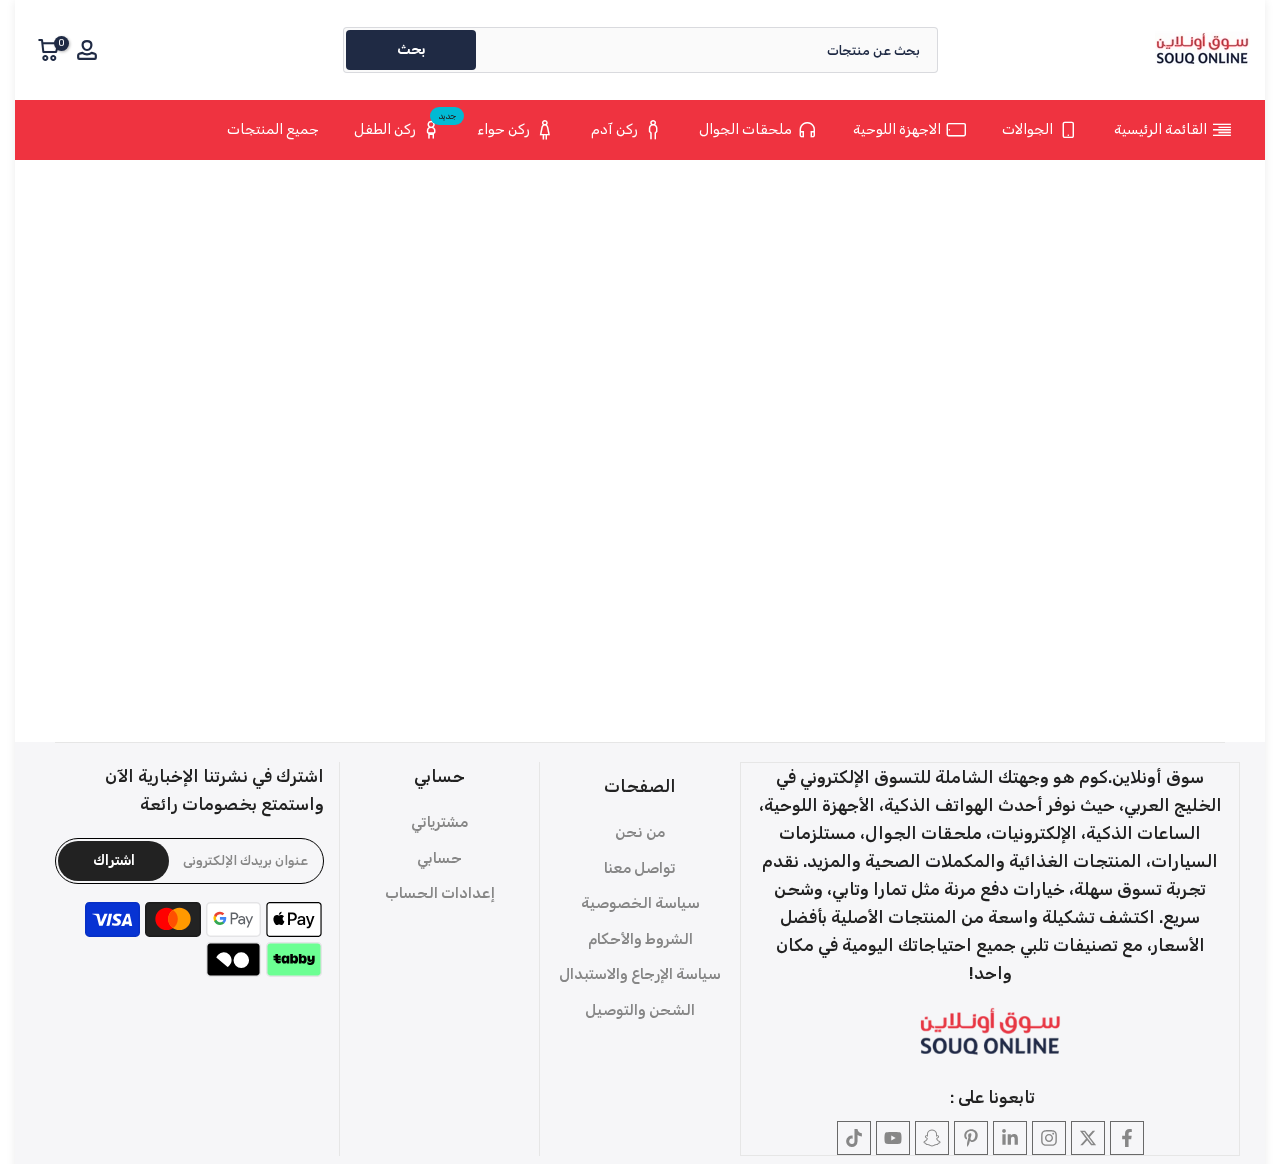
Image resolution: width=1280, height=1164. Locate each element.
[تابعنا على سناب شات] (932, 1138)
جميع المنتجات (273, 129)
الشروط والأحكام (640, 939)
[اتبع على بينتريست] (971, 1138)
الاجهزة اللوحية (897, 129)
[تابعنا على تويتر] (1088, 1138)
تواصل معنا (640, 868)
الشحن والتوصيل (640, 1010)
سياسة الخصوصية (640, 903)
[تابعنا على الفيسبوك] (1127, 1138)
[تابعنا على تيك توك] (854, 1138)
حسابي (439, 858)
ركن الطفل (405, 126)
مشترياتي (439, 822)
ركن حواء (503, 129)
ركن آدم (614, 129)
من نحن (640, 832)
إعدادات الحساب (440, 893)
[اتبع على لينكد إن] (1010, 1138)
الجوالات (1027, 129)
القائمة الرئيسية (1160, 129)
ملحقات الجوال (745, 129)
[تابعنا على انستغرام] (1049, 1138)
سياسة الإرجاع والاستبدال (640, 974)
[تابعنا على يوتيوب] (893, 1138)
